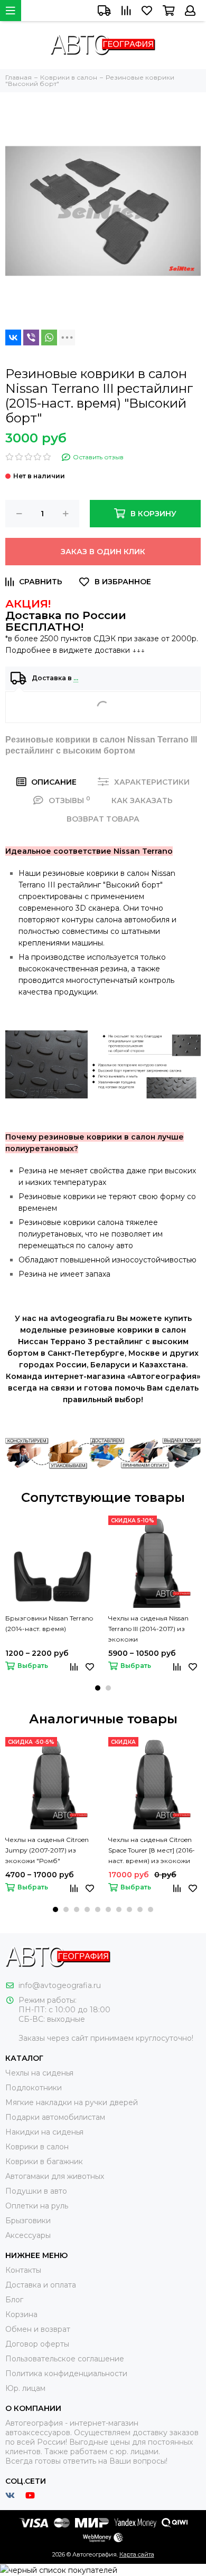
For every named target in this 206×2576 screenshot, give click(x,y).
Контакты (23, 2270)
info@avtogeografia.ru (60, 1985)
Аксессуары (28, 2235)
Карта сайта (137, 2554)
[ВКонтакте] (13, 337)
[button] (98, 1688)
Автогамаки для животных (55, 2176)
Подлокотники (34, 2088)
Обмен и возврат (38, 2329)
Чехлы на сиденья (39, 2073)
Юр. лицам (25, 2388)
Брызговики (28, 2221)
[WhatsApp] (49, 337)
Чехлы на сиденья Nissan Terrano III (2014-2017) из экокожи (148, 1629)
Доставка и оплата (41, 2285)
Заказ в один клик (103, 552)
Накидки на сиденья (44, 2132)
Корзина (21, 2314)
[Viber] (31, 337)
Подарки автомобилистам (55, 2117)
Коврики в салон (37, 2147)
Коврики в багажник (44, 2162)
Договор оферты (37, 2344)
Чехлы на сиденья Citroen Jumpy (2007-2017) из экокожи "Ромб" (47, 1850)
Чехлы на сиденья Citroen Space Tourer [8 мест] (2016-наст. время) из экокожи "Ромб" (152, 1851)
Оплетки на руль (37, 2206)
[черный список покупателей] (59, 2570)
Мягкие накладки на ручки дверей (72, 2102)
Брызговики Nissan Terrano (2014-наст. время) (49, 1623)
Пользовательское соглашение (65, 2359)
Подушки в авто (36, 2191)
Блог (14, 2300)
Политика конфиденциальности (66, 2374)
